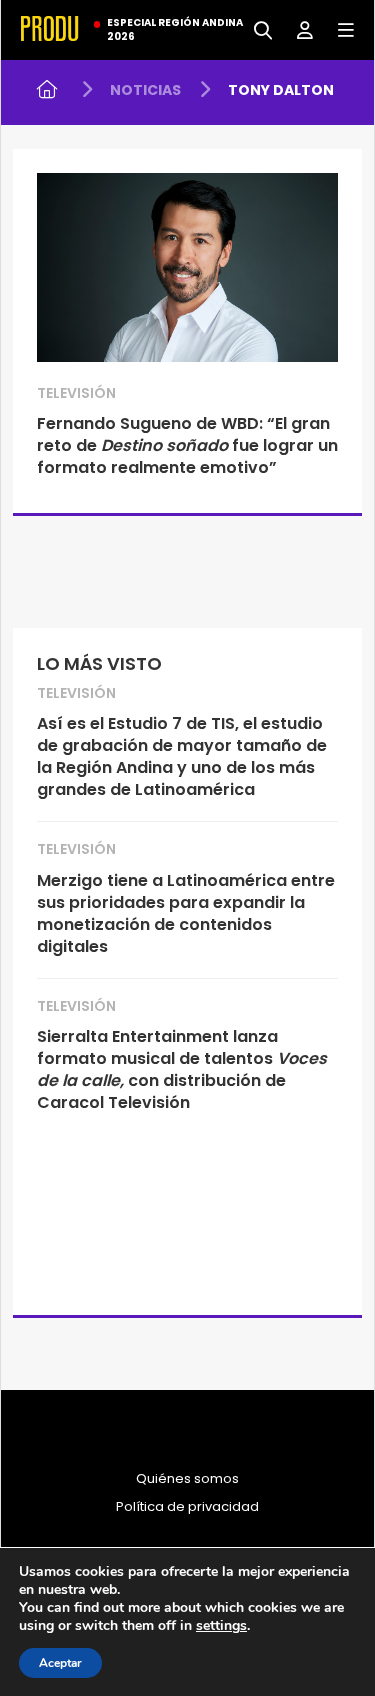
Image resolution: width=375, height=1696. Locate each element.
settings (221, 1626)
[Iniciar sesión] (297, 28)
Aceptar (60, 1663)
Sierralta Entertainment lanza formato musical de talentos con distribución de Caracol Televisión (182, 1069)
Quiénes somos (187, 1479)
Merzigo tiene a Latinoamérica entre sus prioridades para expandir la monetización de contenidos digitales (186, 913)
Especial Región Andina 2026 (175, 30)
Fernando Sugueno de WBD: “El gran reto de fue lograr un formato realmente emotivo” (187, 445)
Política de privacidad (187, 1507)
